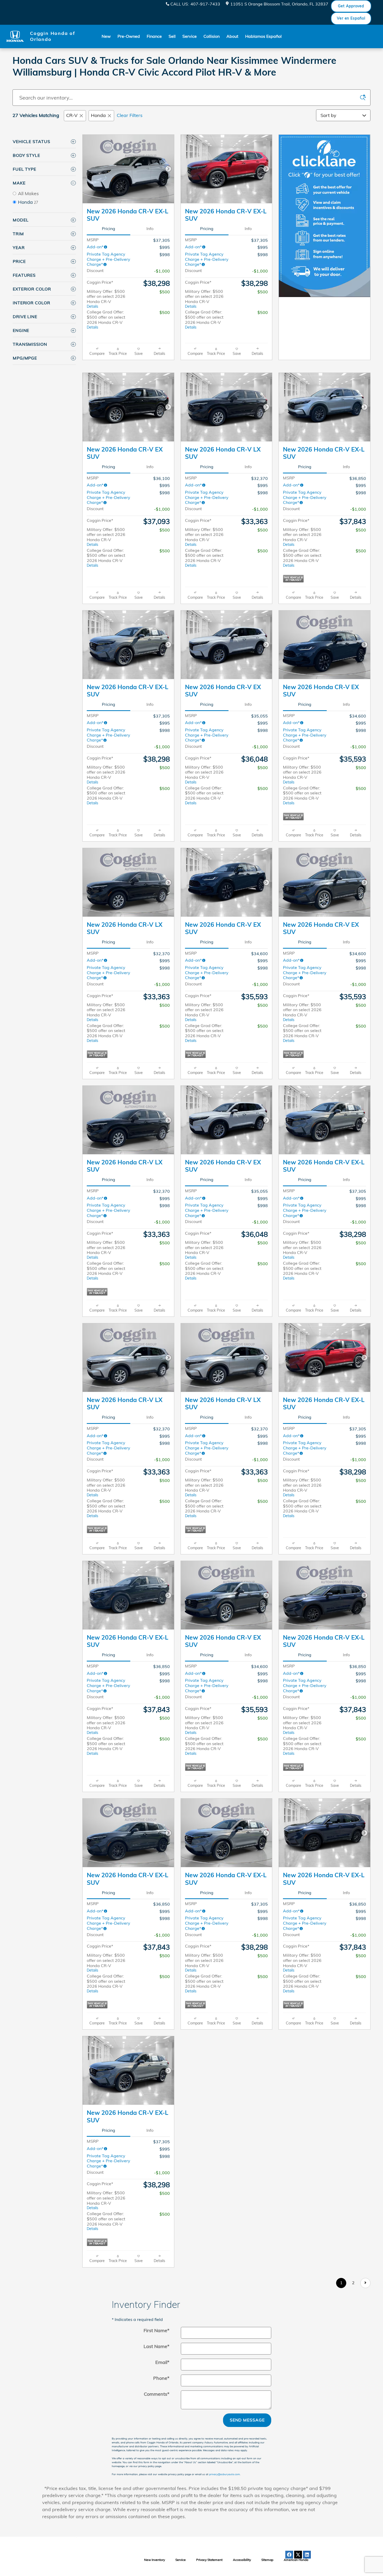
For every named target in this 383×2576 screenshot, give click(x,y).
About (232, 36)
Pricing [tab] (109, 228)
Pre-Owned (129, 36)
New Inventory (155, 2560)
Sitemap (267, 2560)
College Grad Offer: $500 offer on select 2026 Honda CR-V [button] (106, 319)
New (106, 36)
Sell (172, 36)
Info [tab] (150, 228)
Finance (154, 36)
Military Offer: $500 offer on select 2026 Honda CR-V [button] (106, 299)
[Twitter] (298, 2555)
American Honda (296, 2560)
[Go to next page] (365, 2283)
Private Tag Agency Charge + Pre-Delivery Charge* (109, 259)
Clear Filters (130, 115)
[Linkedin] (307, 2555)
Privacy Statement (209, 2560)
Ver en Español (351, 18)
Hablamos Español (263, 36)
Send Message (247, 2420)
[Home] (15, 36)
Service (190, 36)
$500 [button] (165, 292)
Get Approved (351, 6)
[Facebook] (289, 2555)
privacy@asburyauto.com (225, 2474)
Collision (212, 36)
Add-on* (95, 247)
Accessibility (242, 2560)
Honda (98, 115)
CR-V (72, 115)
